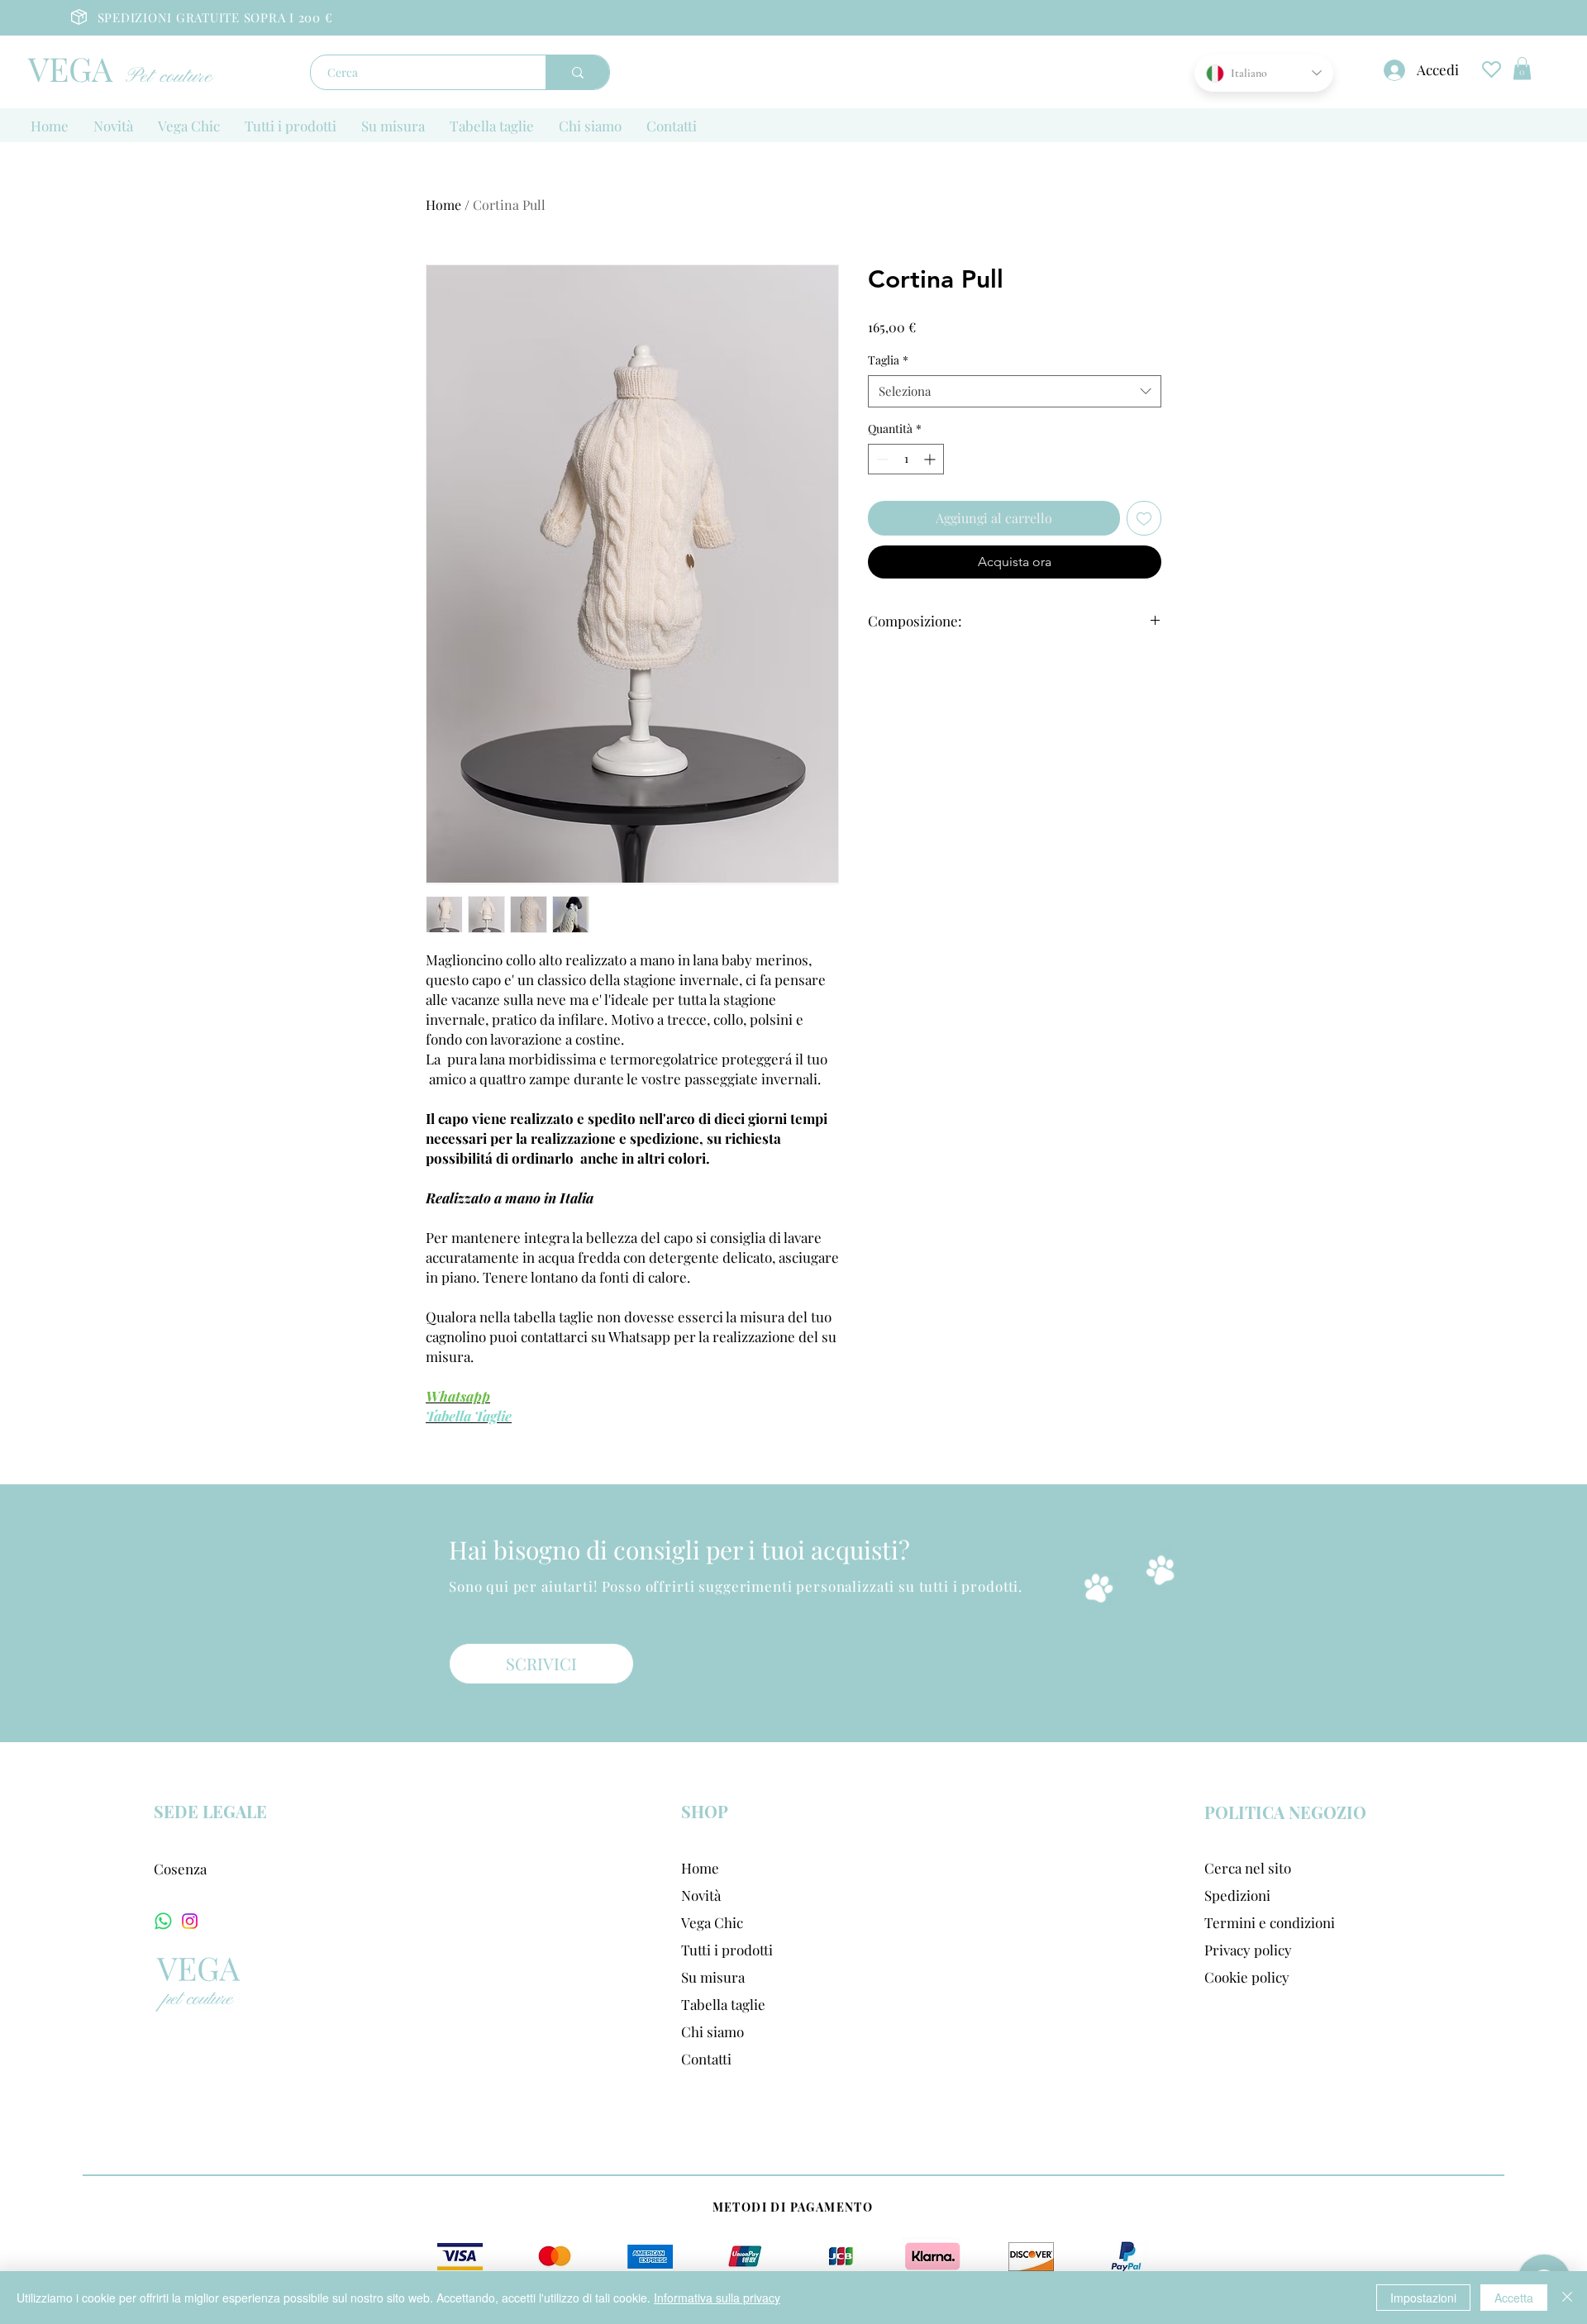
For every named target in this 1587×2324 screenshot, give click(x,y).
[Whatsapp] (163, 1921)
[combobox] (1015, 391)
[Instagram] (190, 1921)
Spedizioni (1237, 1895)
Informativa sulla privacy (717, 2298)
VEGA (70, 68)
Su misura (713, 1977)
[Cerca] (577, 72)
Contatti (706, 2059)
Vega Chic (712, 1922)
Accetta (1514, 2298)
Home (443, 205)
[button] (1522, 68)
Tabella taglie (723, 2004)
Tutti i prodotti (727, 1950)
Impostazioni (1423, 2298)
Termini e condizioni (1270, 1922)
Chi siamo (712, 2031)
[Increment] (931, 459)
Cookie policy (1247, 1977)
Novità (701, 1895)
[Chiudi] (1567, 2298)
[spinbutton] (906, 459)
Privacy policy (1248, 1950)
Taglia (888, 360)
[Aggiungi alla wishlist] (1144, 518)
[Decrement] (881, 459)
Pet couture (171, 77)
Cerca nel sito (1248, 1868)
